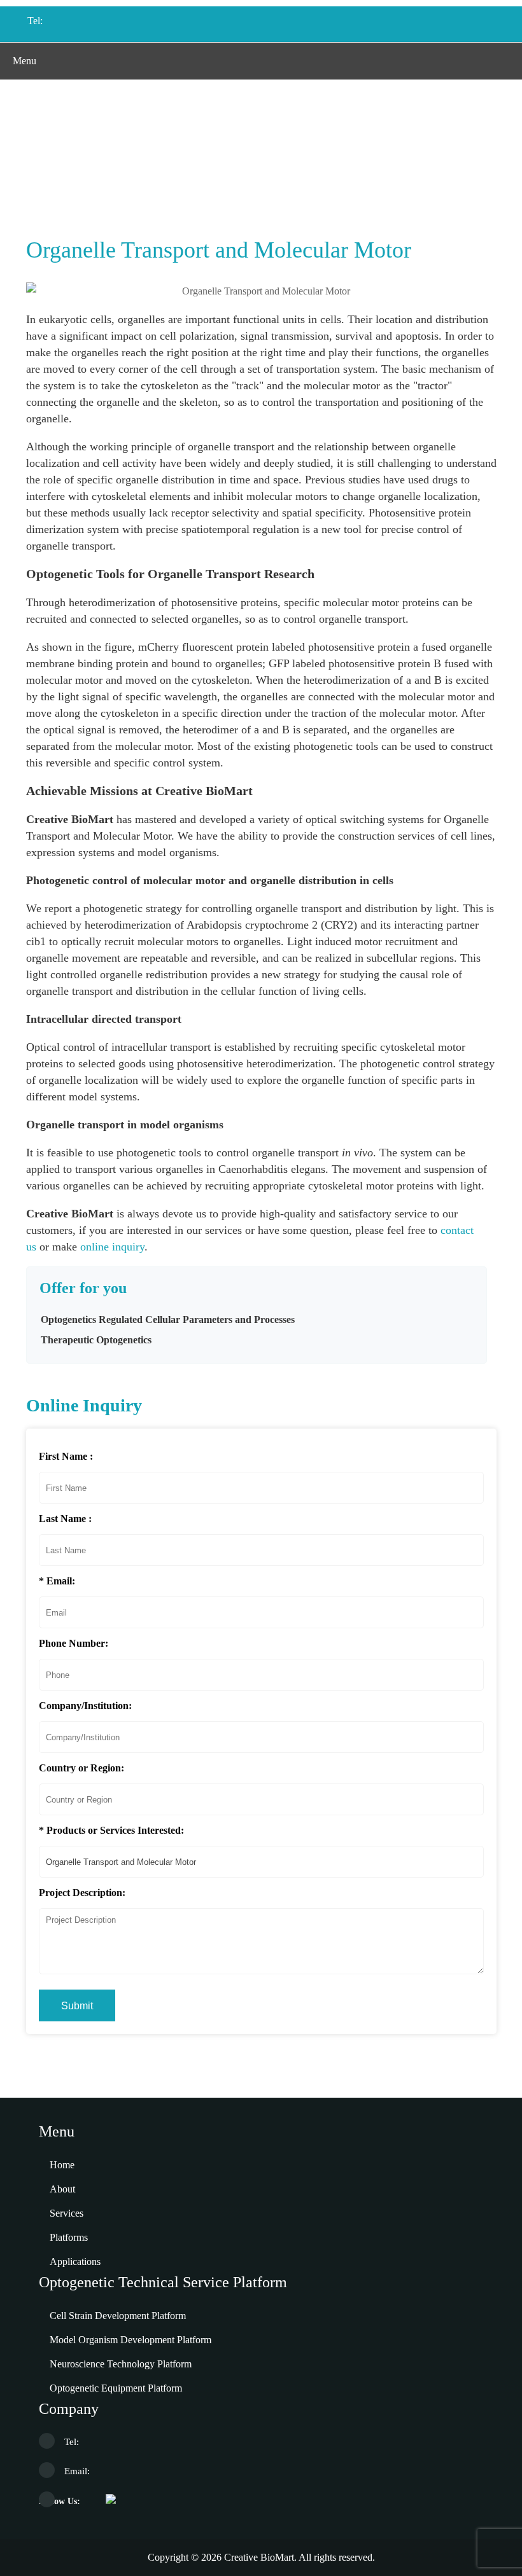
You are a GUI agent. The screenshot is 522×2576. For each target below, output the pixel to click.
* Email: (57, 1581)
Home (100, 171)
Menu (25, 61)
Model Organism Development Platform (130, 2340)
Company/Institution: (85, 1706)
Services (67, 2213)
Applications (151, 171)
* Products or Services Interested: (111, 1830)
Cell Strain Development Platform (118, 2316)
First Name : (66, 1456)
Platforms (69, 2237)
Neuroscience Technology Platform (121, 2364)
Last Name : (65, 1519)
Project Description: (82, 1893)
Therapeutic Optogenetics (96, 1340)
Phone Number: (74, 1643)
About (62, 2189)
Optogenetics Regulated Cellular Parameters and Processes (307, 171)
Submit (77, 2006)
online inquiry (112, 1247)
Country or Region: (81, 1768)
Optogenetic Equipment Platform (116, 2388)
